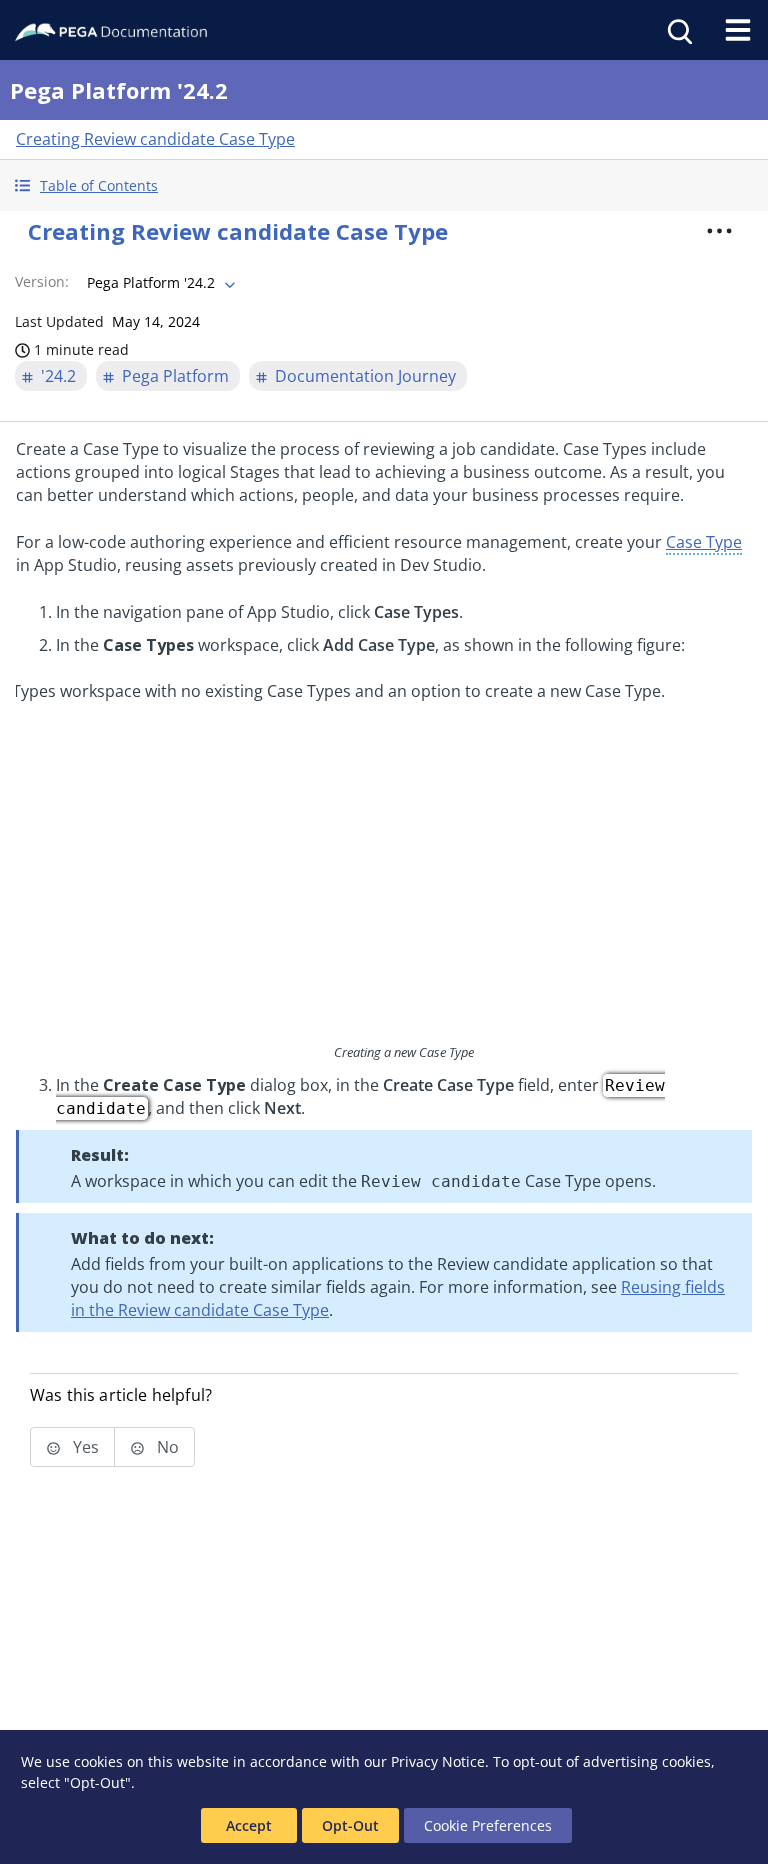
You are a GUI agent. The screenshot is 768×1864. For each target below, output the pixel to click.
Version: (42, 281)
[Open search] (678, 30)
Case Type (704, 542)
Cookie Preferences (488, 1825)
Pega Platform (175, 376)
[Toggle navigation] (738, 30)
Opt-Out (350, 1825)
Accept (249, 1825)
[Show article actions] (720, 231)
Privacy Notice (438, 1761)
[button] (384, 185)
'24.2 (58, 376)
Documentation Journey (365, 376)
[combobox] (159, 283)
